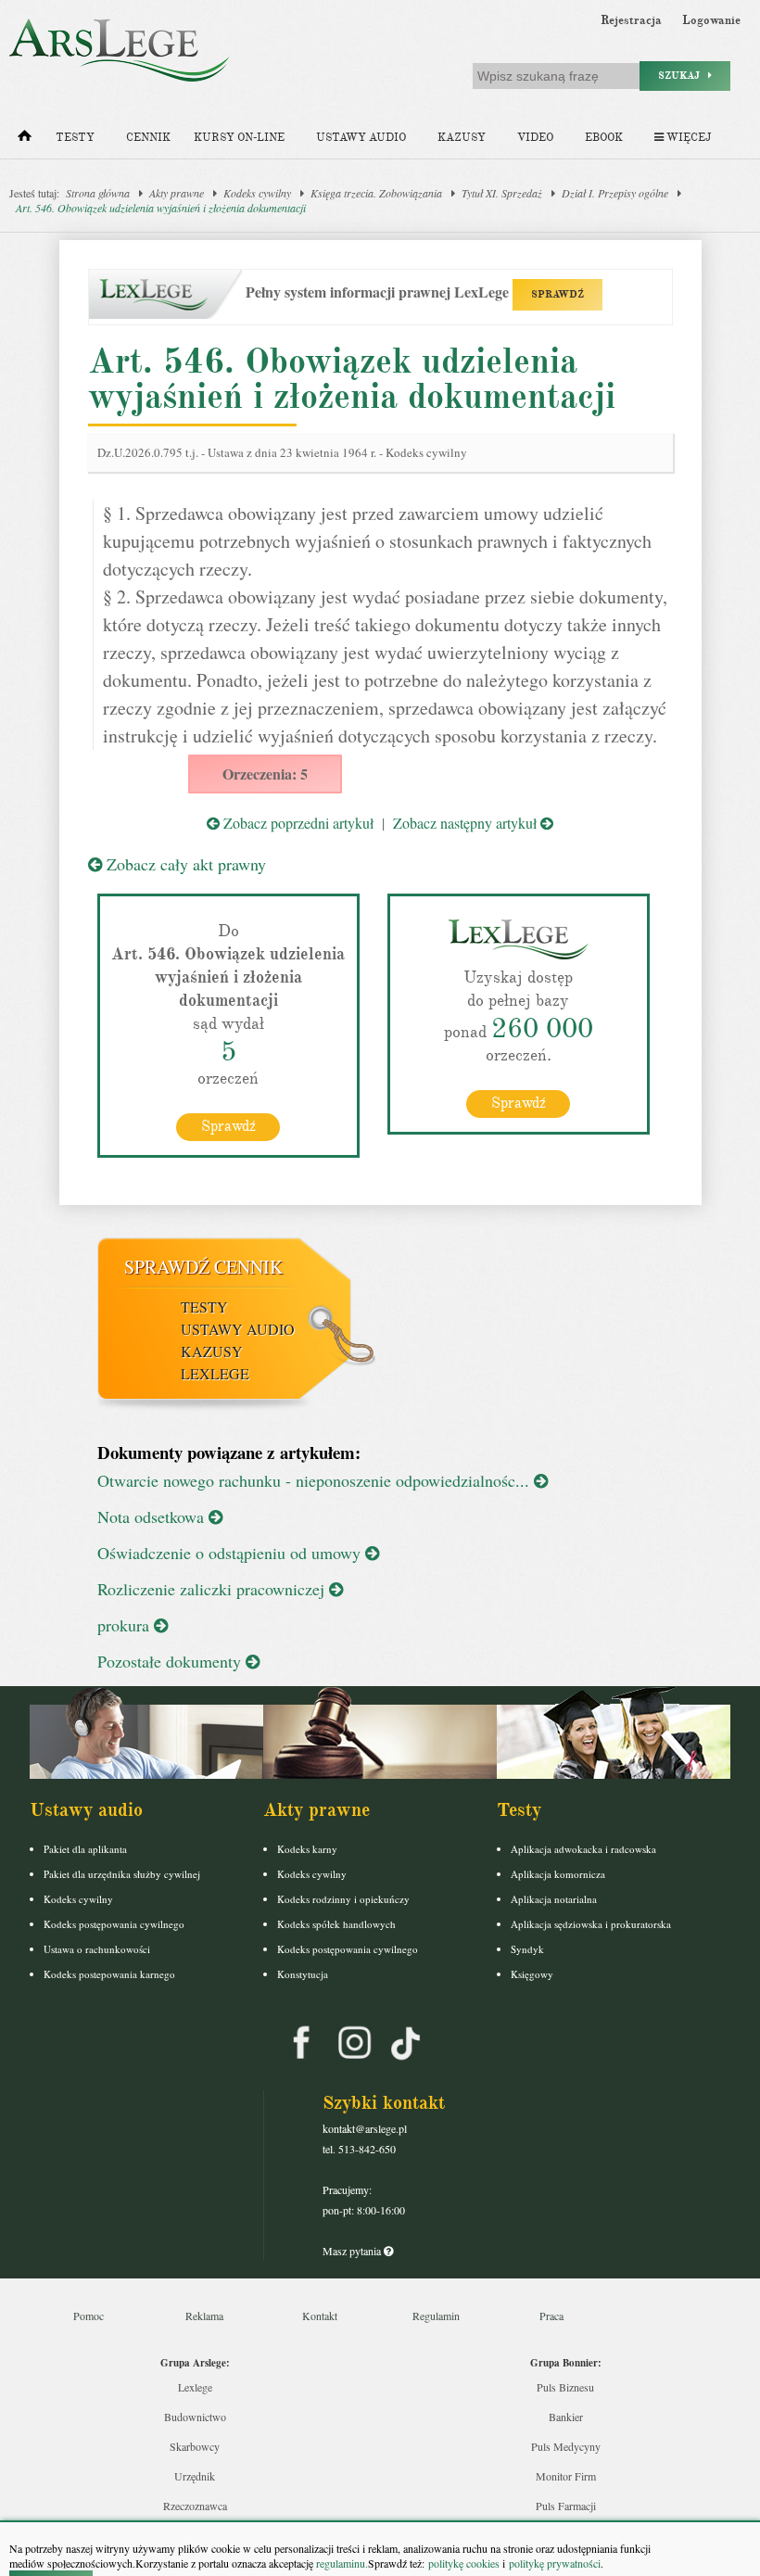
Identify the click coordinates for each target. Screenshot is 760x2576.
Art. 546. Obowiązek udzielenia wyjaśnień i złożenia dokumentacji (161, 208)
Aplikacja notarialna (554, 1899)
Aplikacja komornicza (558, 1874)
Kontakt (320, 2316)
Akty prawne (177, 193)
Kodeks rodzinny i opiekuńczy (343, 1899)
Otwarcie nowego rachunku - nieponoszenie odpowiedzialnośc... (316, 1480)
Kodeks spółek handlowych (336, 1924)
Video (535, 138)
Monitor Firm (566, 2476)
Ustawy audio (361, 138)
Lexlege (195, 2387)
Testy (75, 138)
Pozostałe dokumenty (171, 1661)
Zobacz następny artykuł (467, 823)
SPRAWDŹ (557, 294)
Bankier (566, 2417)
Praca (551, 2316)
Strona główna (98, 193)
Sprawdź (228, 1126)
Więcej (687, 138)
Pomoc (89, 2316)
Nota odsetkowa (153, 1516)
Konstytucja (303, 1974)
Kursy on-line (239, 138)
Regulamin (436, 2316)
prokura (126, 1625)
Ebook (604, 138)
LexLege (215, 1373)
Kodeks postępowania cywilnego (114, 1924)
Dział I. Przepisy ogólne (615, 193)
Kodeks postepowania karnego (109, 1974)
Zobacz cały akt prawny (184, 864)
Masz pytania (353, 2251)
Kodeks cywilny (257, 193)
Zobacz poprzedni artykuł (297, 823)
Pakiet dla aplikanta (85, 1849)
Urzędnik (195, 2476)
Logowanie (711, 20)
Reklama (204, 2316)
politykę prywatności (555, 2563)
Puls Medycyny (566, 2446)
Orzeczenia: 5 (265, 774)
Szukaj (683, 76)
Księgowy (532, 1974)
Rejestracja (631, 20)
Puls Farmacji (566, 2506)
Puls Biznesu (565, 2387)
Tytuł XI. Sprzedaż (502, 193)
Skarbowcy (195, 2446)
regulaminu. (341, 2563)
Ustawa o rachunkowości (97, 1949)
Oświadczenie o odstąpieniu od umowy (231, 1553)
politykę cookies (464, 2563)
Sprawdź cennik (203, 1267)
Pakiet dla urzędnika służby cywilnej (122, 1874)
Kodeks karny (307, 1849)
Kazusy (462, 138)
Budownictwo (195, 2417)
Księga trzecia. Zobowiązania (376, 193)
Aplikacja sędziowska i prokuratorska (591, 1924)
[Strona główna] (25, 140)
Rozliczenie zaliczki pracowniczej (213, 1589)
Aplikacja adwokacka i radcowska (583, 1849)
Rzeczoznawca (195, 2506)
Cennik (148, 138)
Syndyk (527, 1949)
